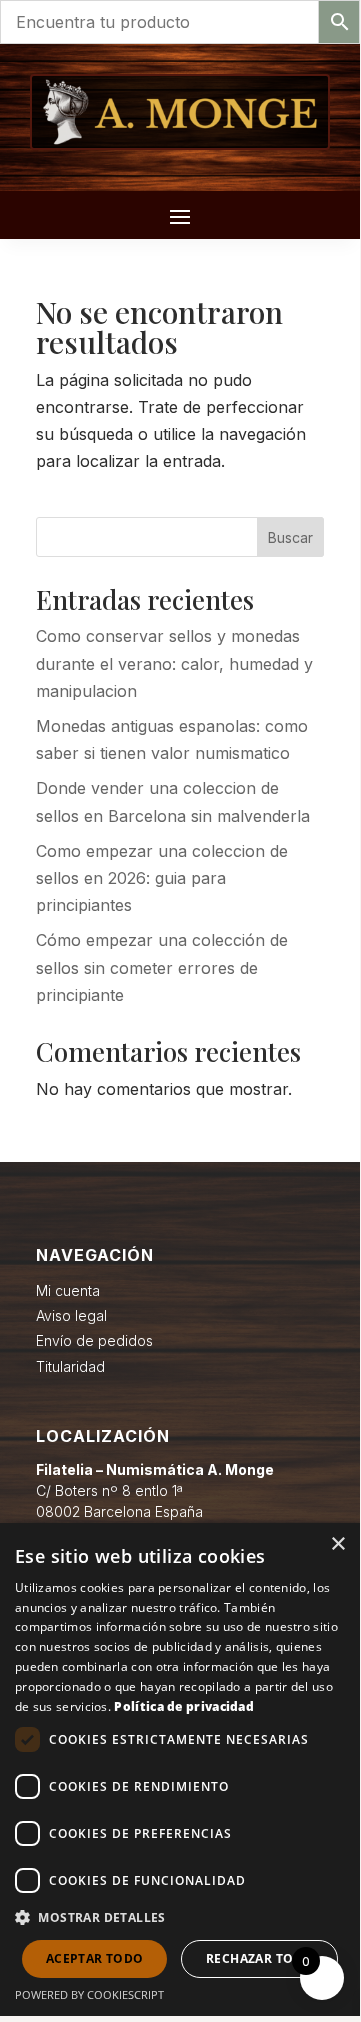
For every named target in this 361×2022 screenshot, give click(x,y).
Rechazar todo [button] (259, 1958)
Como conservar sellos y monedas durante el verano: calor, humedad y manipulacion (174, 663)
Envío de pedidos (94, 1340)
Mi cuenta (68, 1290)
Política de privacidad (184, 1706)
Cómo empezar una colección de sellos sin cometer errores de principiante (162, 967)
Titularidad (70, 1366)
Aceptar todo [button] (95, 1958)
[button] (180, 1917)
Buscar (290, 537)
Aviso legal (71, 1315)
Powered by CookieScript (89, 1994)
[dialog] (180, 1769)
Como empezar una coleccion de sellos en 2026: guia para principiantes (162, 878)
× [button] (337, 1544)
